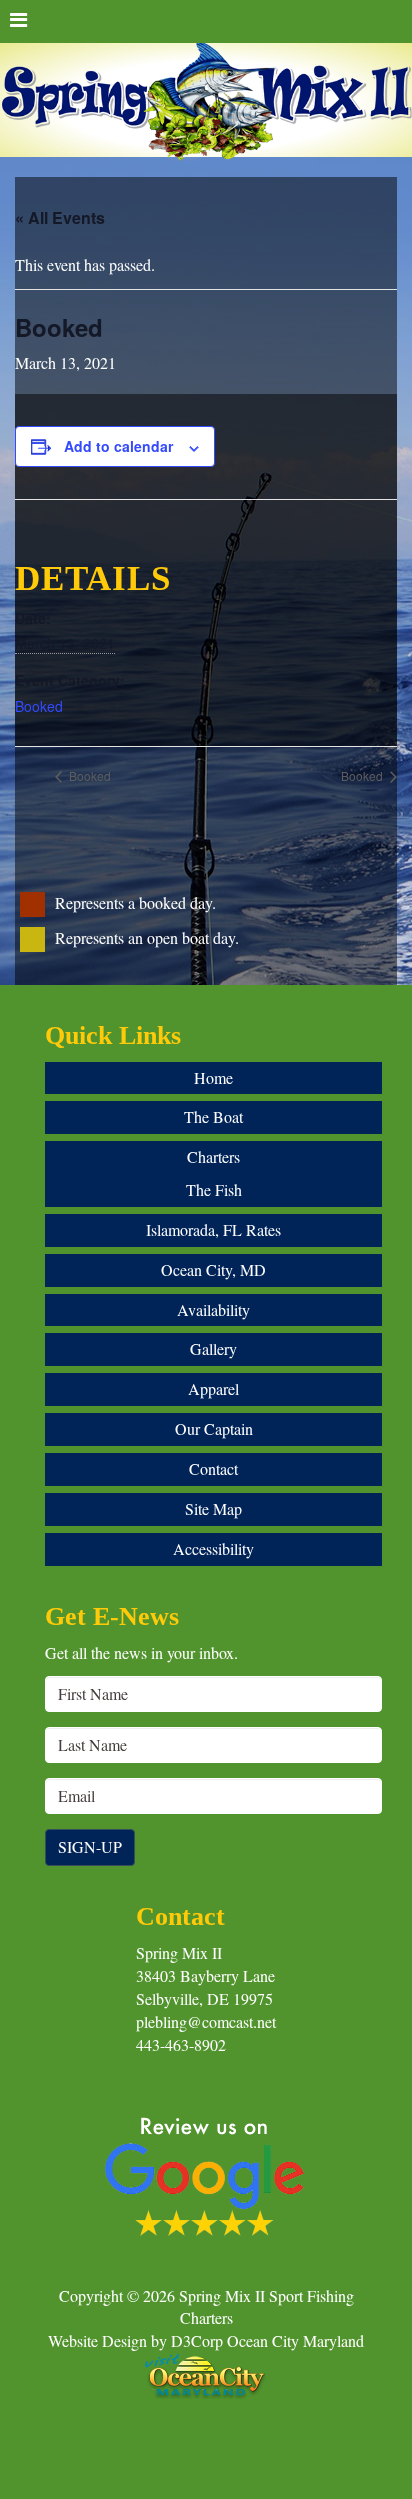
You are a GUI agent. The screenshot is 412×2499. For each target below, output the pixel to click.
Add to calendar (118, 446)
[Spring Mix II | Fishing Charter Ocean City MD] (206, 102)
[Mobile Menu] (206, 21)
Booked (39, 706)
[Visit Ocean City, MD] (206, 2373)
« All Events (60, 217)
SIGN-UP (90, 1846)
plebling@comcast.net (206, 2021)
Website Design (97, 2340)
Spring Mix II (179, 1952)
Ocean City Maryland (295, 2340)
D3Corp (197, 2340)
